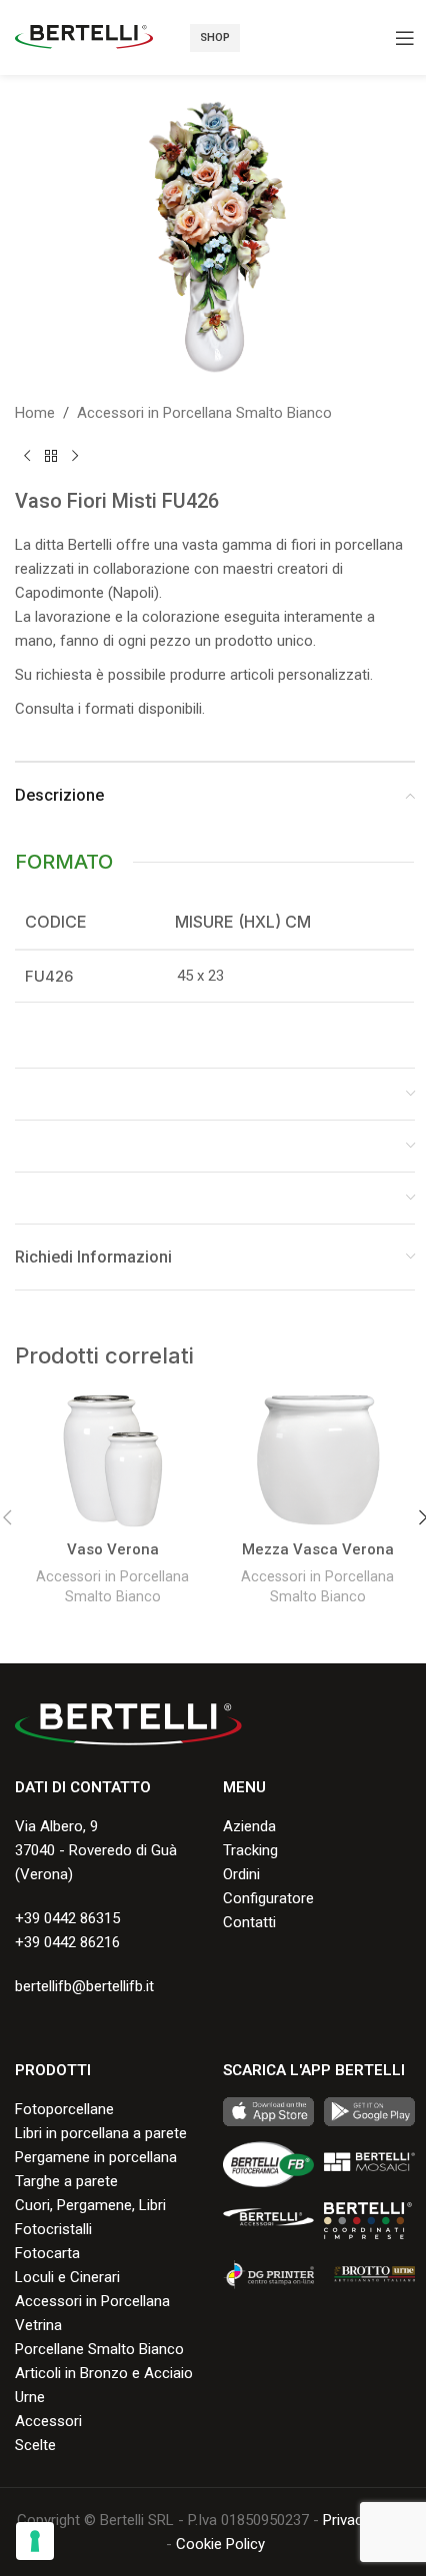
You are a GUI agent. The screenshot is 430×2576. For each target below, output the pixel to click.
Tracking (250, 1850)
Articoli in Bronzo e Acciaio (104, 2373)
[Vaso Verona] (112, 1461)
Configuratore (268, 1898)
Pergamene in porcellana (96, 2157)
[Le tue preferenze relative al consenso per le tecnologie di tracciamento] (35, 2541)
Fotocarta (47, 2253)
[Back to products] (51, 457)
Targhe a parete (66, 2181)
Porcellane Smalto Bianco (99, 2349)
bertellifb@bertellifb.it (84, 1986)
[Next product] (75, 457)
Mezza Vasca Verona (318, 1549)
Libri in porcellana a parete (101, 2133)
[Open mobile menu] (405, 38)
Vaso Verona (113, 1549)
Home (35, 413)
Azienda (249, 1826)
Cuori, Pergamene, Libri (90, 2205)
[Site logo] (84, 36)
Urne (30, 2397)
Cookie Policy (220, 2544)
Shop (215, 37)
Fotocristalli (53, 2229)
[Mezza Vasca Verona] (317, 1461)
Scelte (35, 2445)
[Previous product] (27, 457)
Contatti (249, 1922)
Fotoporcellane (64, 2109)
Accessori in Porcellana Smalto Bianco (204, 413)
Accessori (48, 2421)
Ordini (241, 1874)
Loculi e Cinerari (67, 2277)
